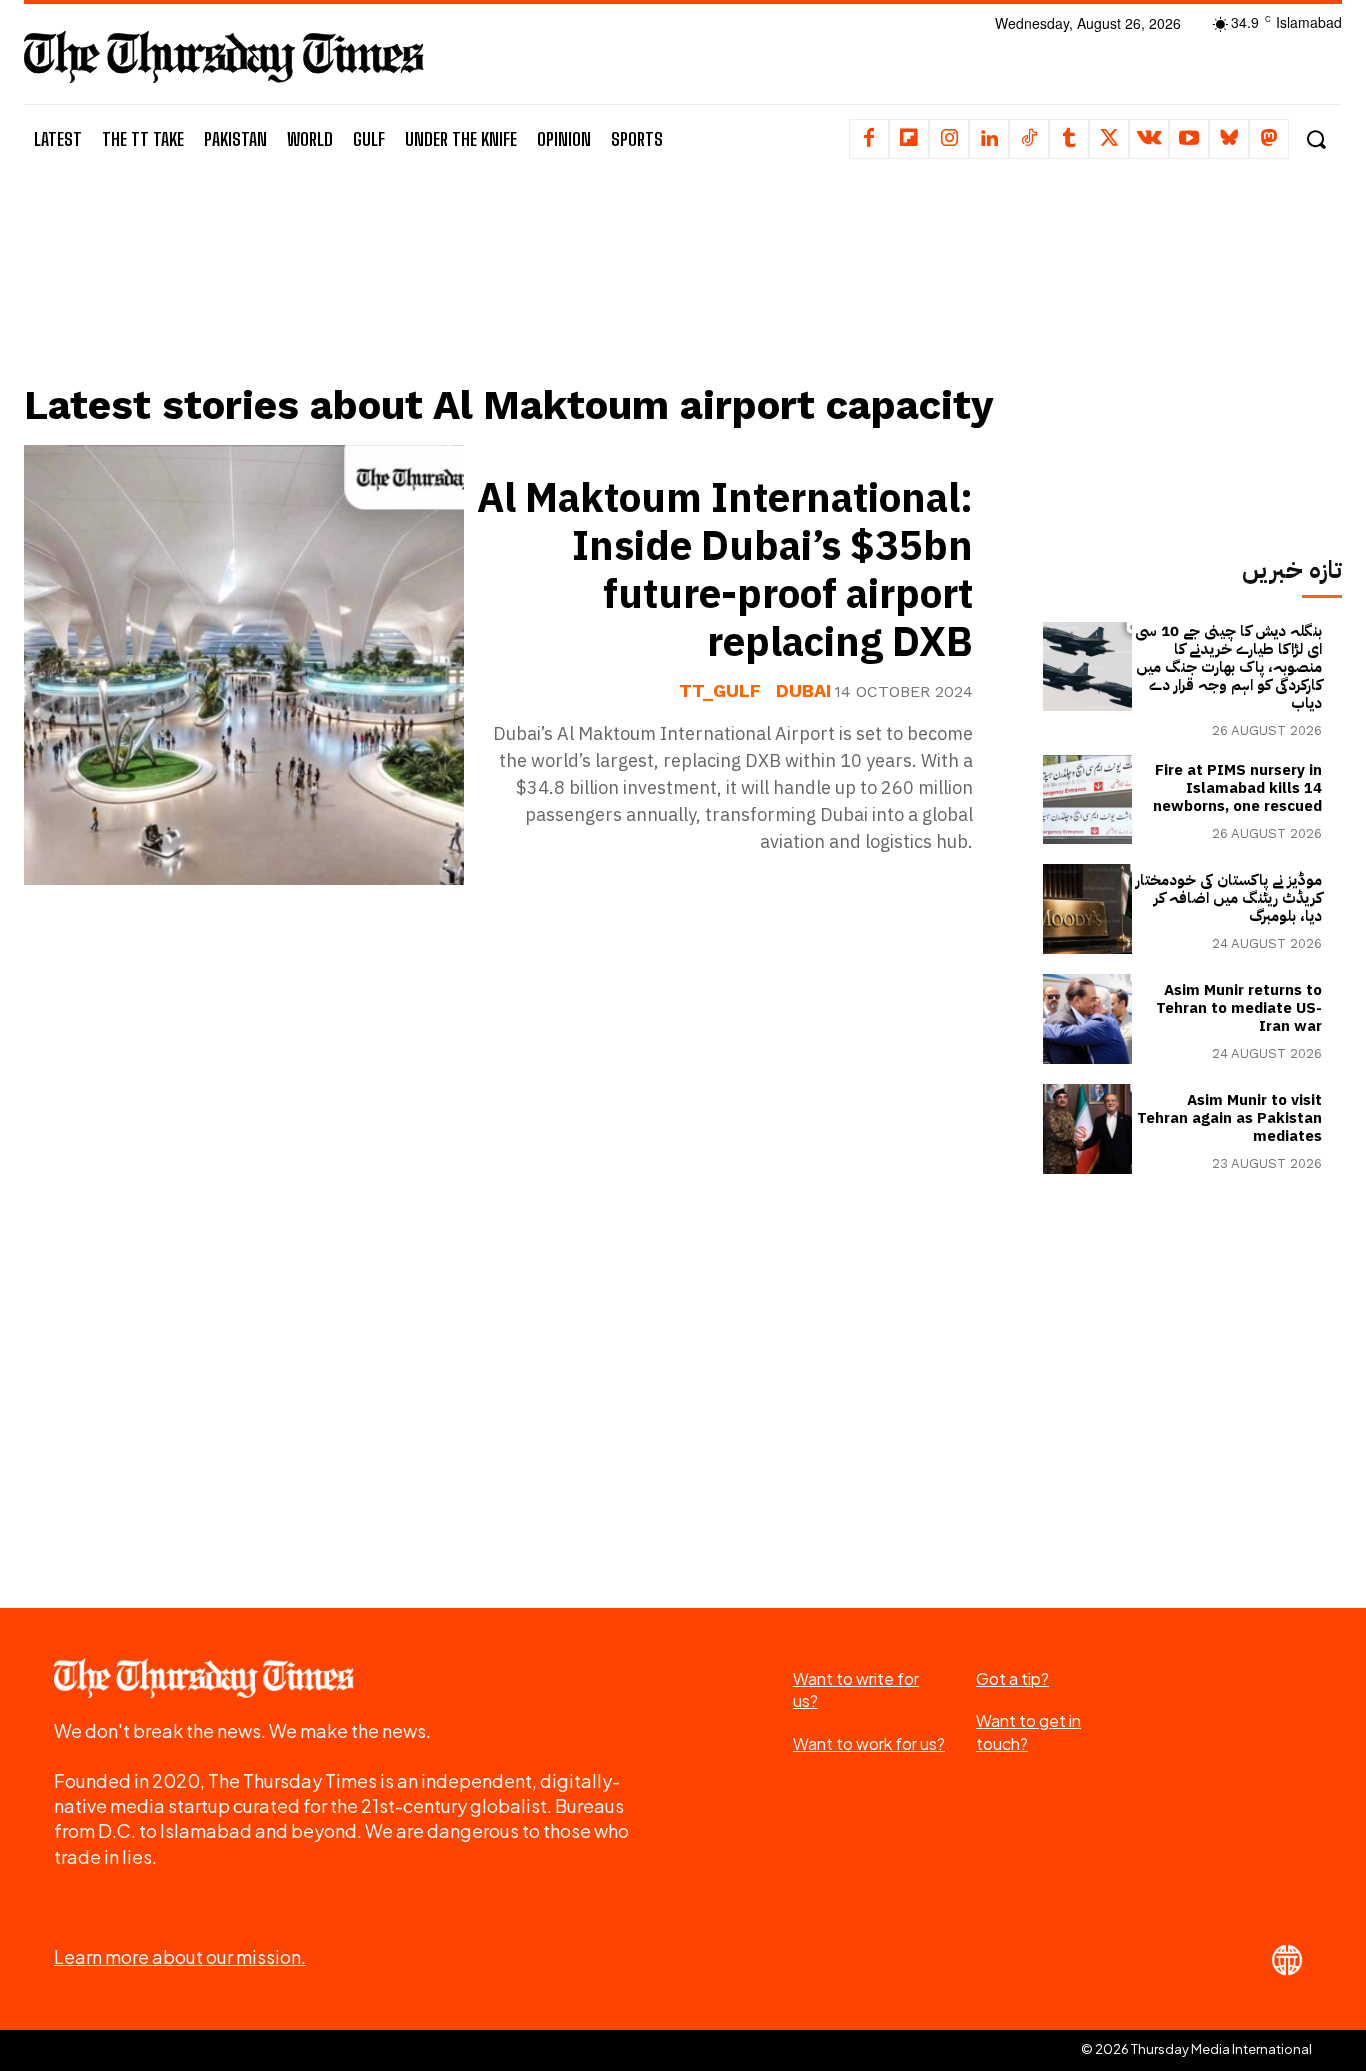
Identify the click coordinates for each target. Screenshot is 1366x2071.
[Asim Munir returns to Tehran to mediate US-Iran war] (1088, 1019)
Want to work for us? (869, 1743)
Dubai (803, 691)
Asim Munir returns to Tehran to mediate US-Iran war (1239, 1008)
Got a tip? (1012, 1678)
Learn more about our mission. (180, 1956)
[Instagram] (949, 139)
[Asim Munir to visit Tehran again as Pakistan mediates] (1088, 1129)
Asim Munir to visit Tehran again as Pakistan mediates (1229, 1118)
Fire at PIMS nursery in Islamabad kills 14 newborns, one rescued (1237, 788)
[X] (1109, 139)
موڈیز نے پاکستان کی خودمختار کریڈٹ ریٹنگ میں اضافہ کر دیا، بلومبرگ (1229, 898)
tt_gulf (720, 691)
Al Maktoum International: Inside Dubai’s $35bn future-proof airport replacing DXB (725, 571)
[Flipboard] (909, 139)
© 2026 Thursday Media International (1196, 2049)
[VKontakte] (1149, 139)
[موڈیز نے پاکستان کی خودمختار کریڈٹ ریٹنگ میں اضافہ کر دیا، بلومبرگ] (1088, 909)
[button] (1315, 139)
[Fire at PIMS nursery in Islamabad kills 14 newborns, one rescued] (1088, 800)
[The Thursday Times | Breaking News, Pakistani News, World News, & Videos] (224, 56)
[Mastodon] (1269, 139)
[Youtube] (1189, 139)
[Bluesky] (1229, 139)
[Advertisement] (513, 297)
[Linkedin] (989, 139)
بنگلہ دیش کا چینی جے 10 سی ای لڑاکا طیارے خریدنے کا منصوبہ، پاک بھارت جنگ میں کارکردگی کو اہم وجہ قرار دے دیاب (1228, 667)
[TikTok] (1029, 139)
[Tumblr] (1069, 139)
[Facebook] (869, 139)
